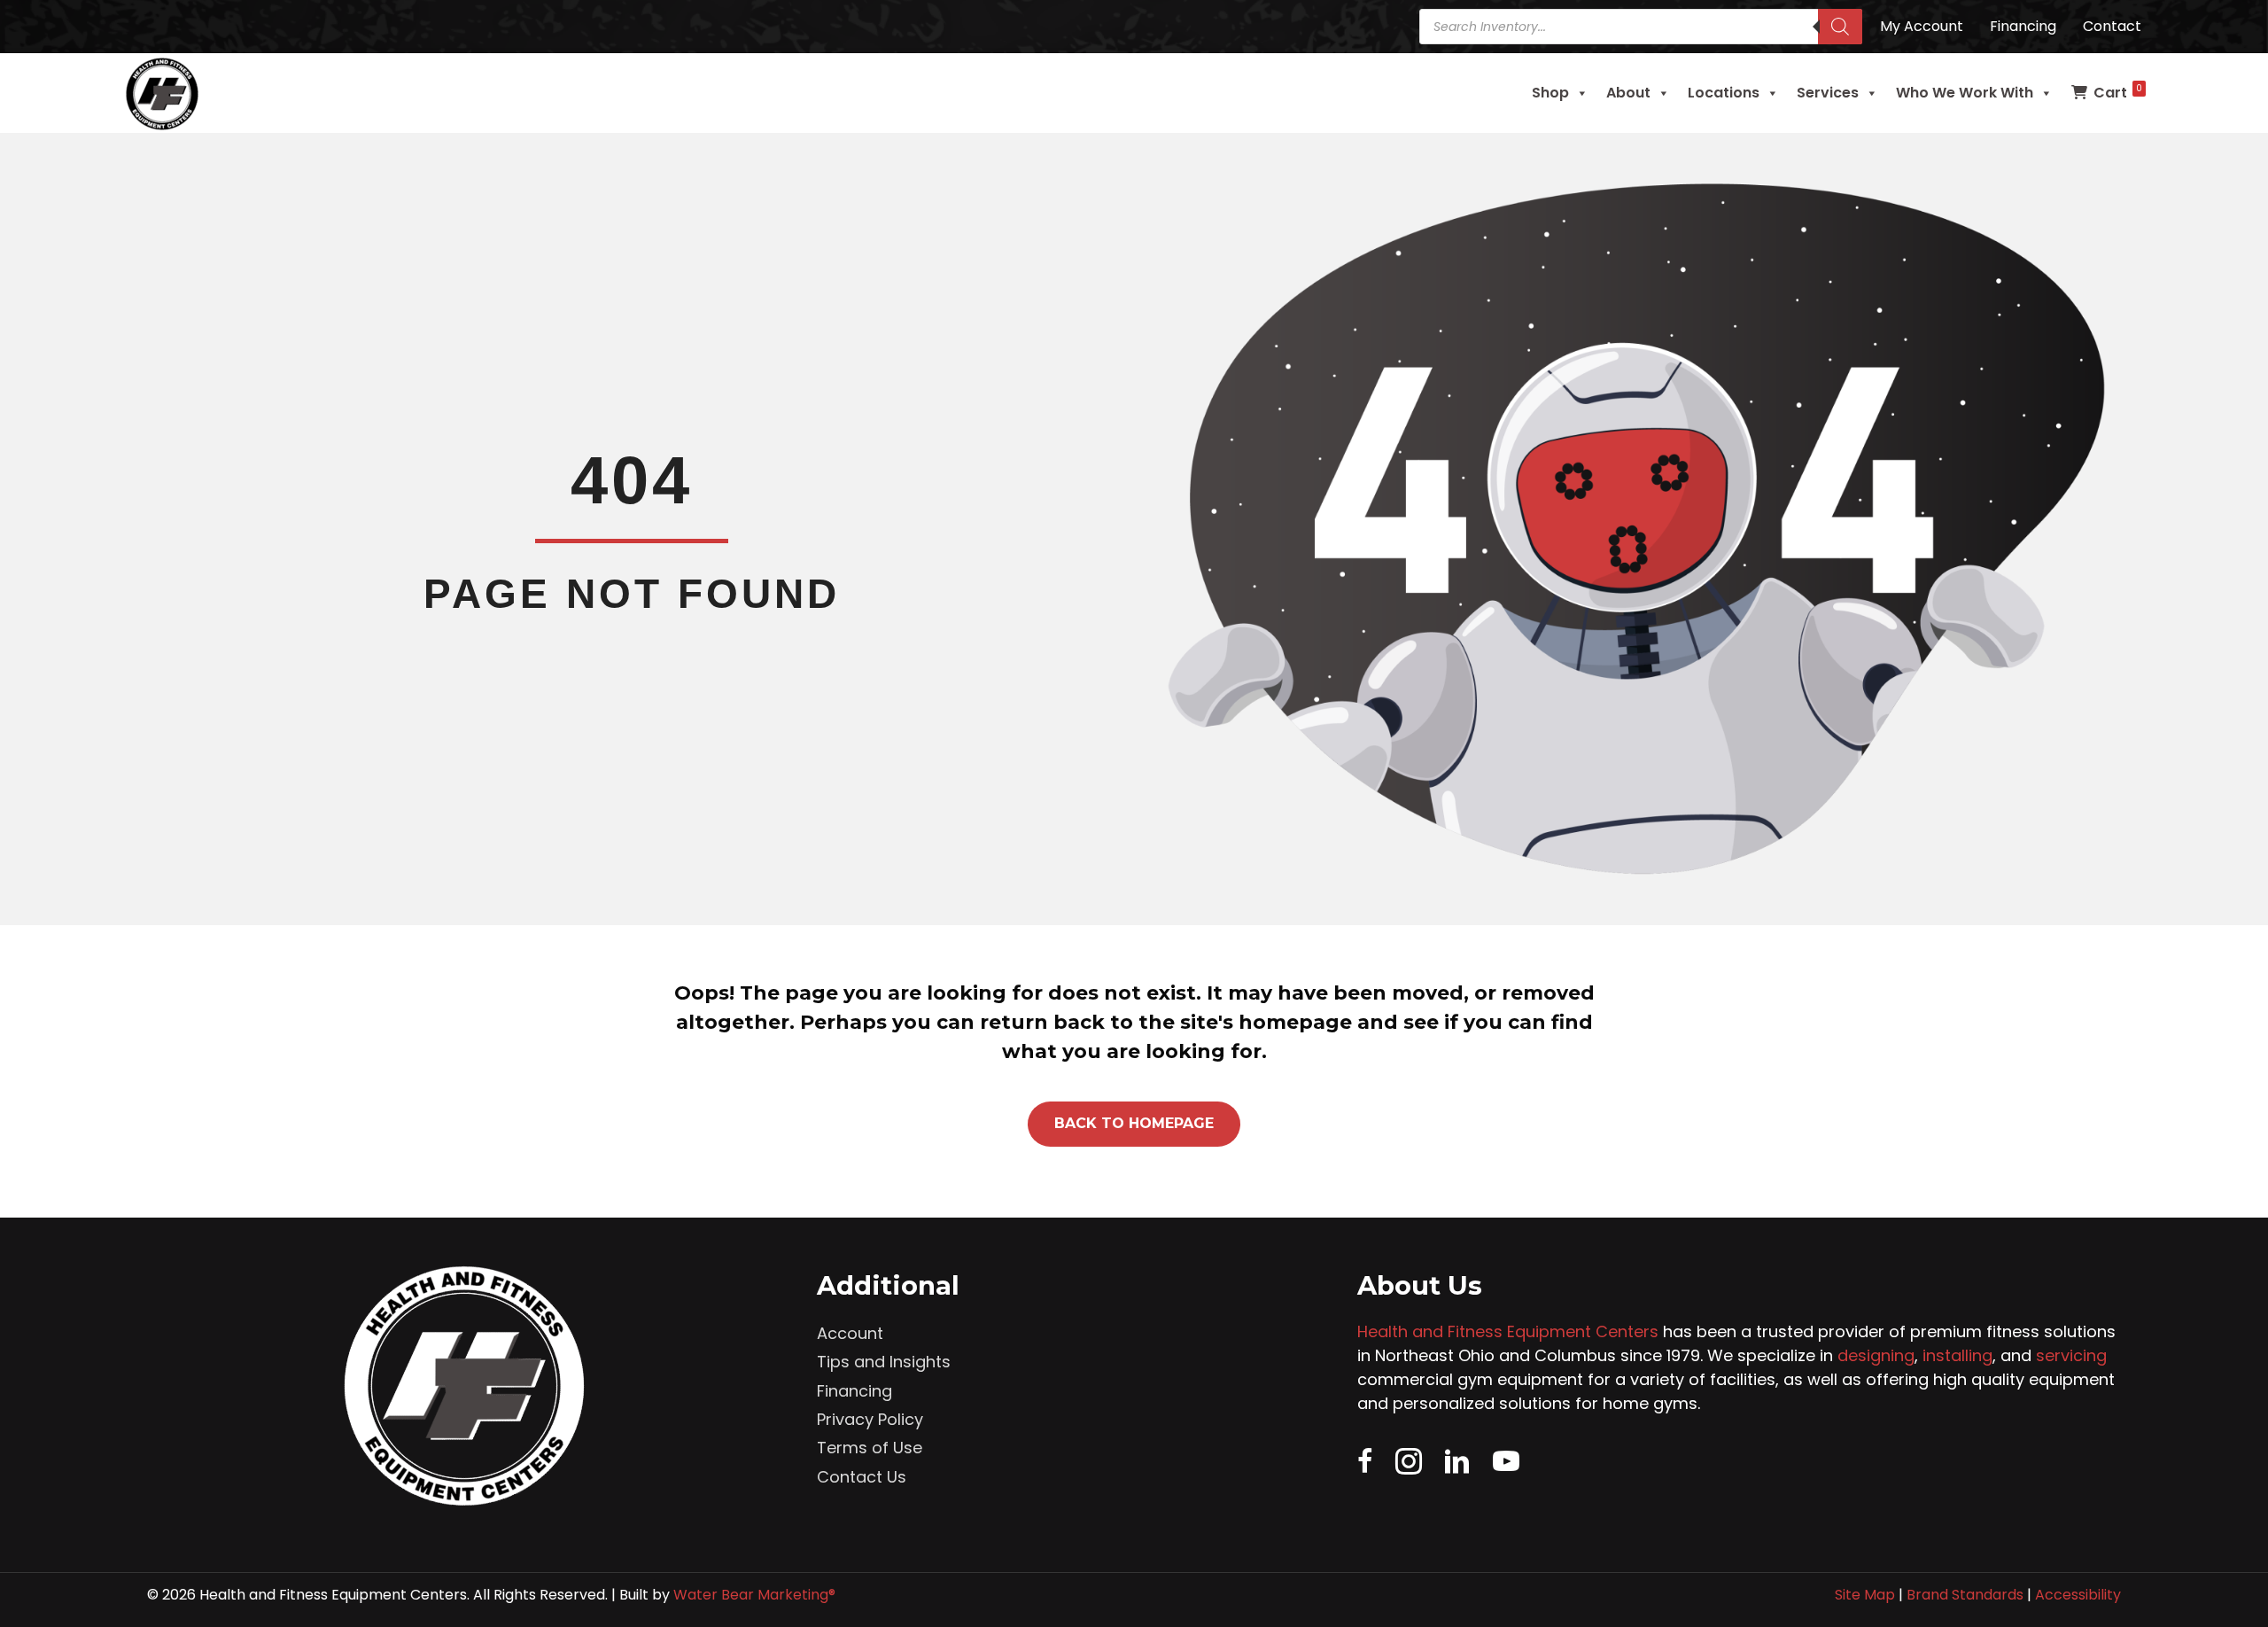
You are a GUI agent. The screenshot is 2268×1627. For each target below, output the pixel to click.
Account (850, 1333)
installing (1957, 1355)
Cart (2118, 92)
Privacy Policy (870, 1419)
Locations (1724, 93)
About (1628, 93)
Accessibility (2078, 1595)
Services (1828, 93)
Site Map (1865, 1595)
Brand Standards (1965, 1595)
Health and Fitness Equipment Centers (1508, 1331)
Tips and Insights (884, 1362)
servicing (2071, 1355)
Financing (854, 1391)
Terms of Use (870, 1448)
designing (1876, 1355)
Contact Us (862, 1477)
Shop (1550, 93)
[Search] (1840, 27)
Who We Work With (1965, 93)
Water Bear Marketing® (754, 1595)
